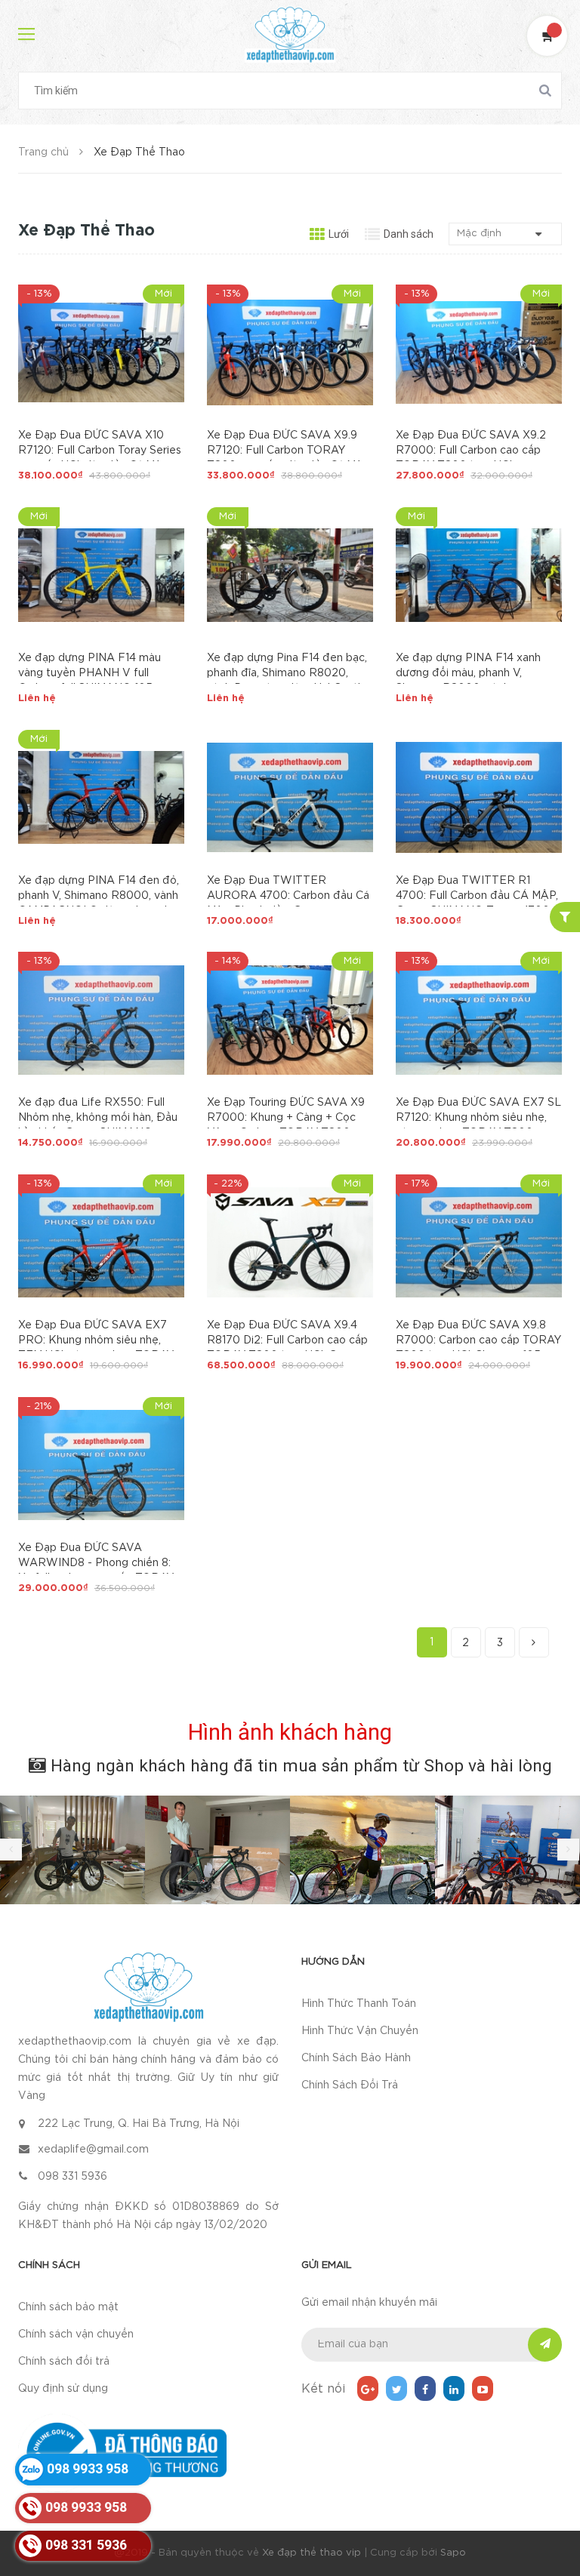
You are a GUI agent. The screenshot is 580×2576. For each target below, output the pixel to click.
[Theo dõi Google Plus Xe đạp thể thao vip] (368, 2388)
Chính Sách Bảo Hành (356, 2058)
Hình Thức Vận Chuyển (360, 2031)
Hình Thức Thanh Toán (359, 2004)
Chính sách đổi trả (64, 2362)
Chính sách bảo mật (68, 2307)
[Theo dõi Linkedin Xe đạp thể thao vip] (454, 2388)
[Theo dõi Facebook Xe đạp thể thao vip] (425, 2388)
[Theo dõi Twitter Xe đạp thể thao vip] (396, 2388)
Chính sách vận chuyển (76, 2334)
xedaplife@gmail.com (93, 2150)
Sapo (453, 2553)
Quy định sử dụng (63, 2389)
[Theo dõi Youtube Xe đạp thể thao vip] (483, 2388)
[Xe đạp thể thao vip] (148, 1987)
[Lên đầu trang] (550, 2527)
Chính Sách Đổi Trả (350, 2085)
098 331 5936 (72, 2177)
